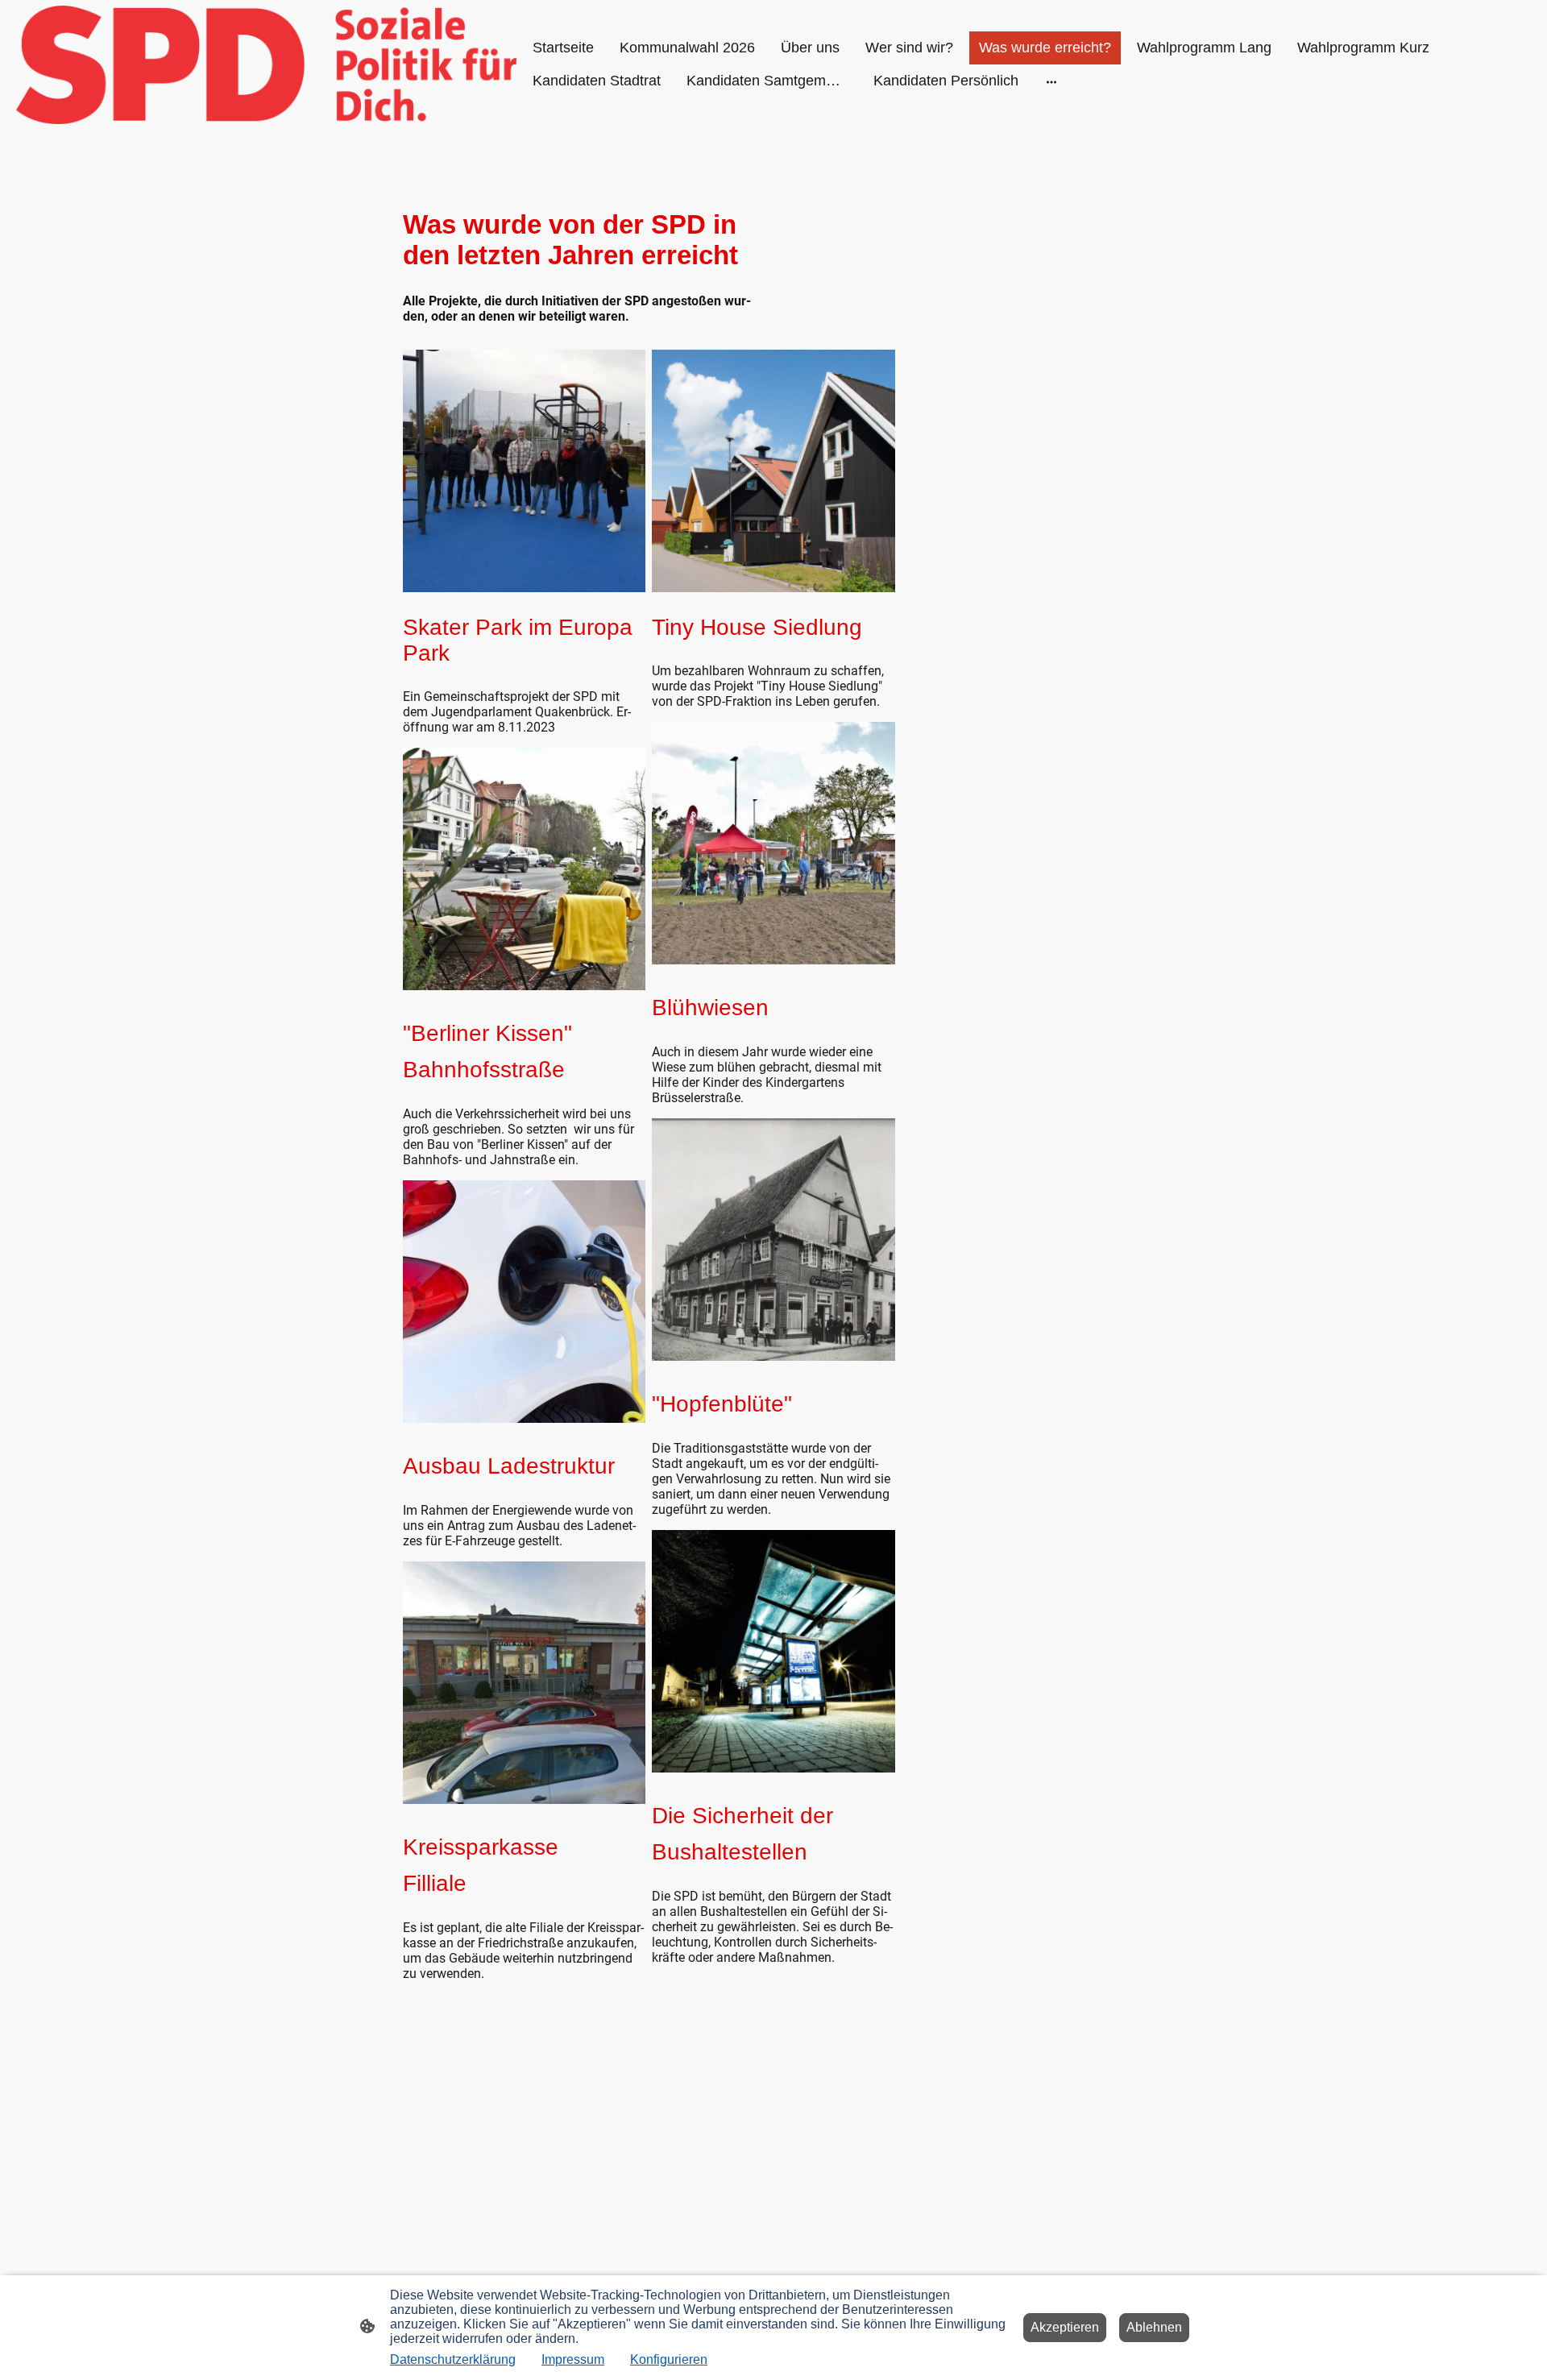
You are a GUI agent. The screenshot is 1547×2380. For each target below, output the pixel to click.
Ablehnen (1154, 2327)
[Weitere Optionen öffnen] (1051, 81)
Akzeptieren (1065, 2327)
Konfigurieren (669, 2359)
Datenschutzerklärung (453, 2359)
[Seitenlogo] (266, 65)
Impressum (573, 2359)
